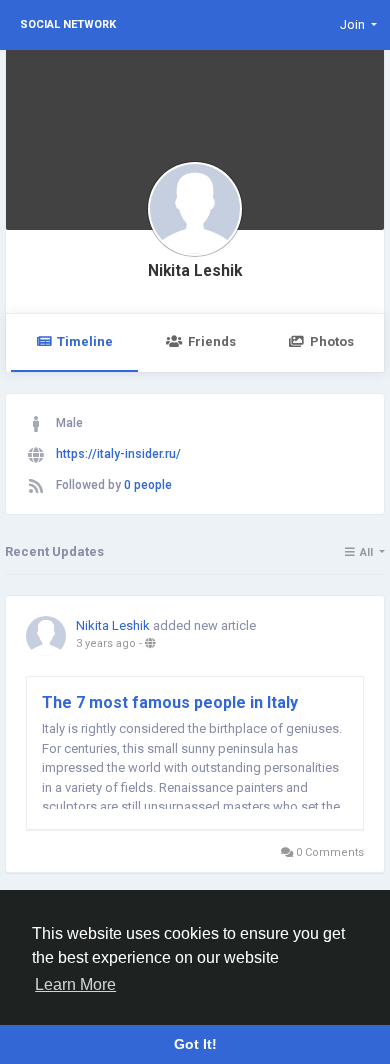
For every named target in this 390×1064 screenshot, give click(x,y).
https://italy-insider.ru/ (118, 454)
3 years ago (106, 643)
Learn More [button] (75, 984)
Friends (212, 341)
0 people (148, 485)
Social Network (68, 24)
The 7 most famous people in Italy (170, 702)
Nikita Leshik (195, 271)
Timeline (85, 341)
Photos (332, 341)
